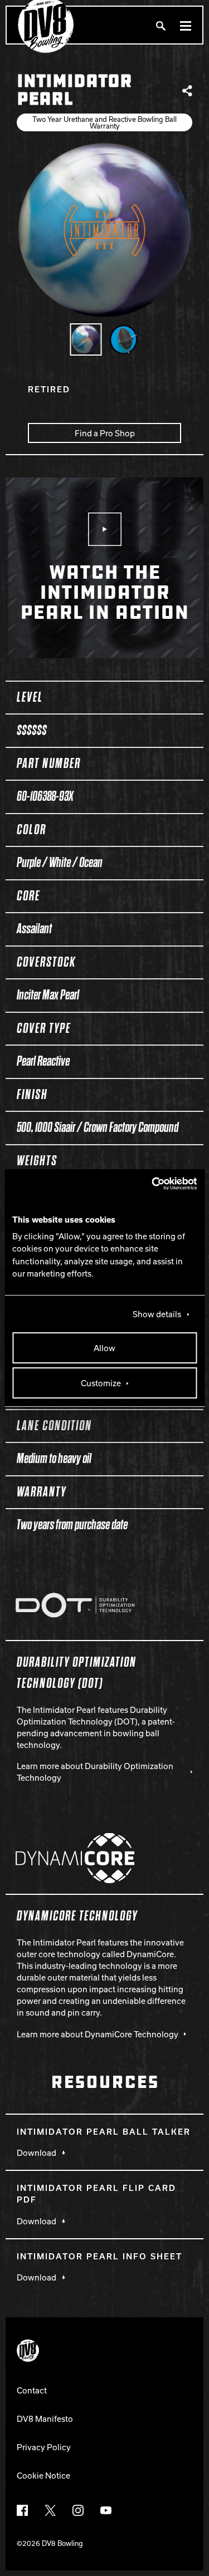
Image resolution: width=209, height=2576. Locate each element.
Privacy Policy (44, 2447)
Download (37, 2153)
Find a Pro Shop (105, 433)
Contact (32, 2390)
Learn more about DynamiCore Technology (98, 2034)
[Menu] (186, 25)
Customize (101, 1383)
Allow (104, 1348)
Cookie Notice (43, 2475)
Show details (157, 1314)
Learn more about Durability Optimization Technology (95, 1772)
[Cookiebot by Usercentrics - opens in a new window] (149, 1184)
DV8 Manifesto (45, 2419)
